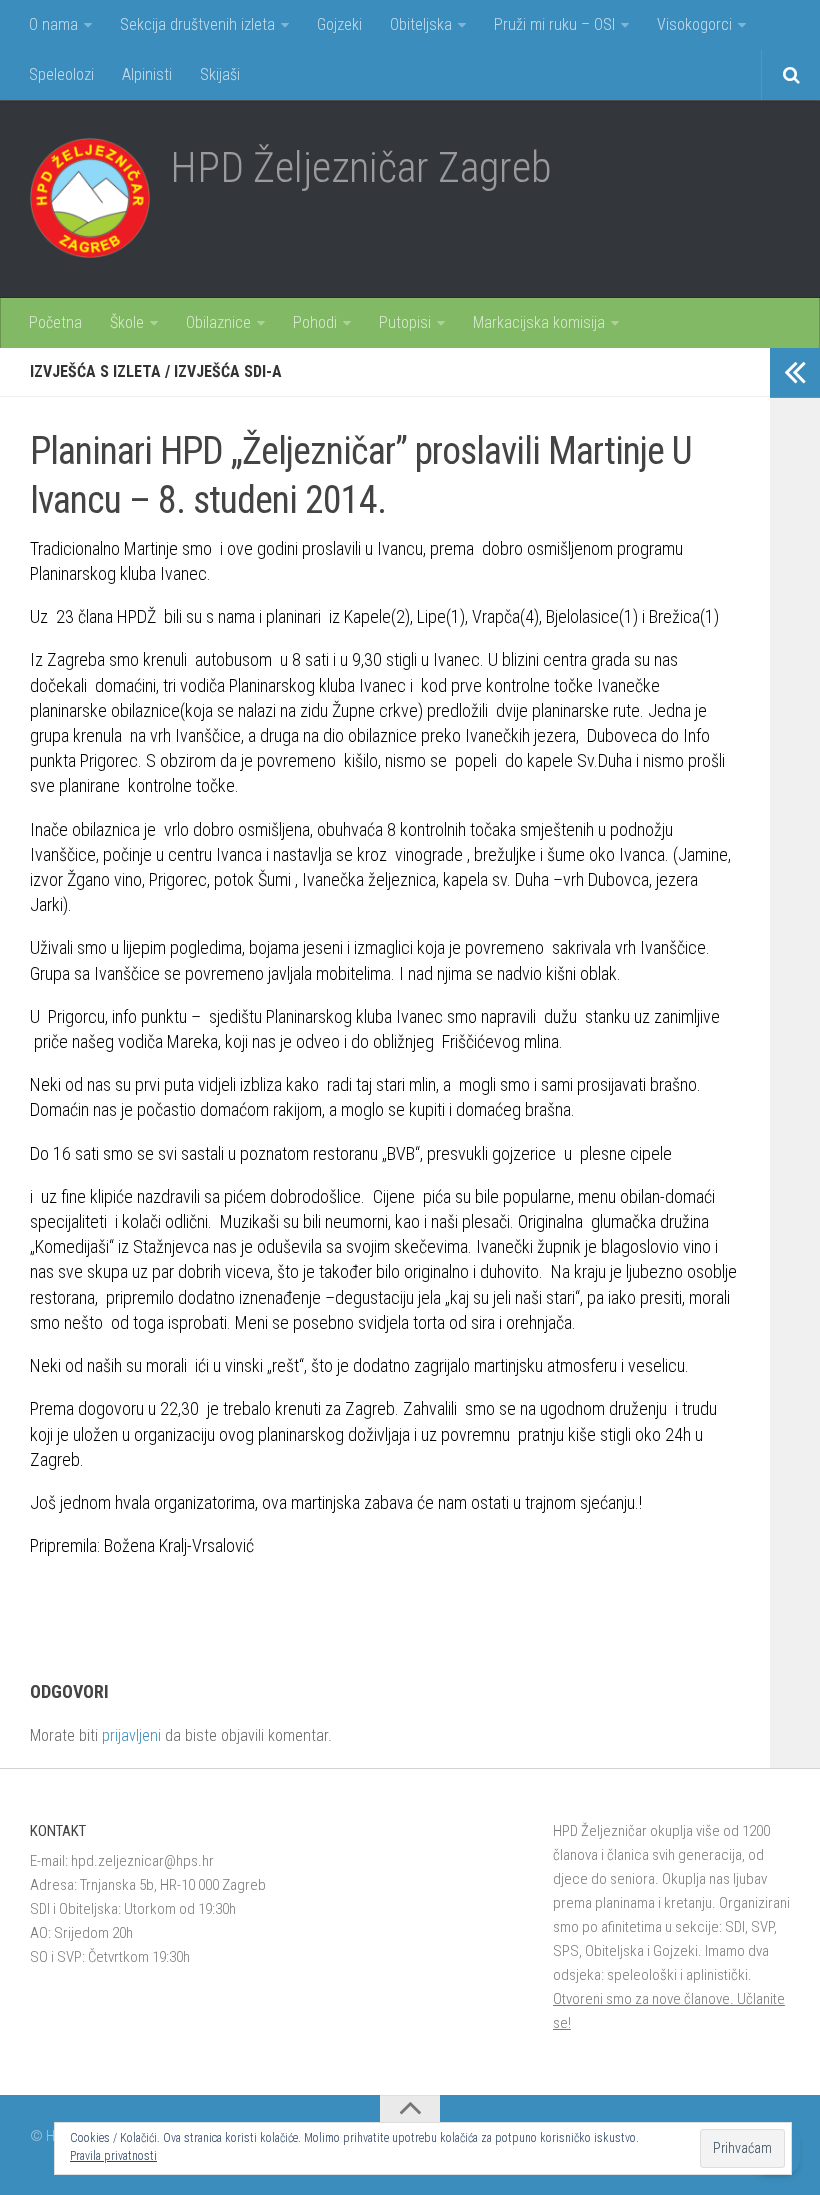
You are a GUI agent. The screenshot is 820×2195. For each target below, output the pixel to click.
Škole (127, 322)
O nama (53, 24)
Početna (55, 322)
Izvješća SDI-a (228, 371)
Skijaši (220, 74)
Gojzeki (339, 24)
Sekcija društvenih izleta (197, 24)
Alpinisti (147, 74)
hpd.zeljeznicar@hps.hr (142, 1861)
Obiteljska (421, 24)
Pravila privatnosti (113, 2156)
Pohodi (315, 322)
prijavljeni (131, 1735)
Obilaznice (218, 322)
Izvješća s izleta (95, 371)
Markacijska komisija (539, 322)
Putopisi (405, 322)
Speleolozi (61, 74)
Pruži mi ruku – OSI (554, 24)
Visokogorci (694, 24)
